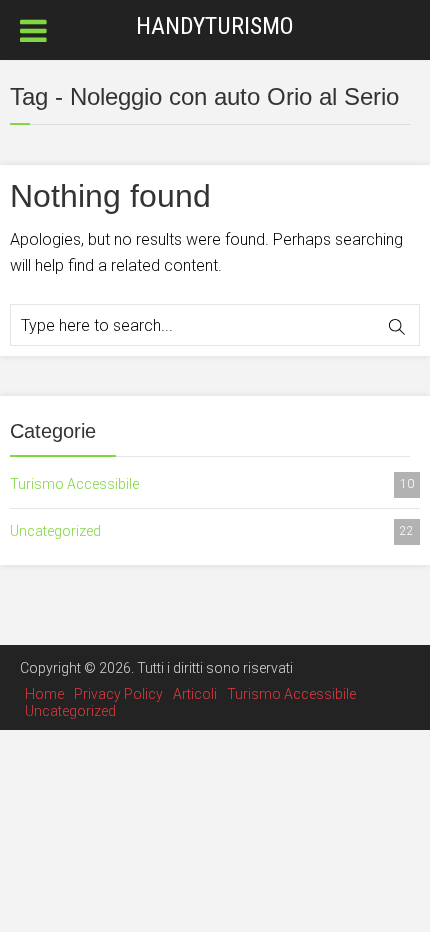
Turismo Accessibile (212, 484)
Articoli (195, 694)
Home (44, 694)
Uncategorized (212, 531)
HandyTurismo (215, 26)
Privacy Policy (118, 694)
